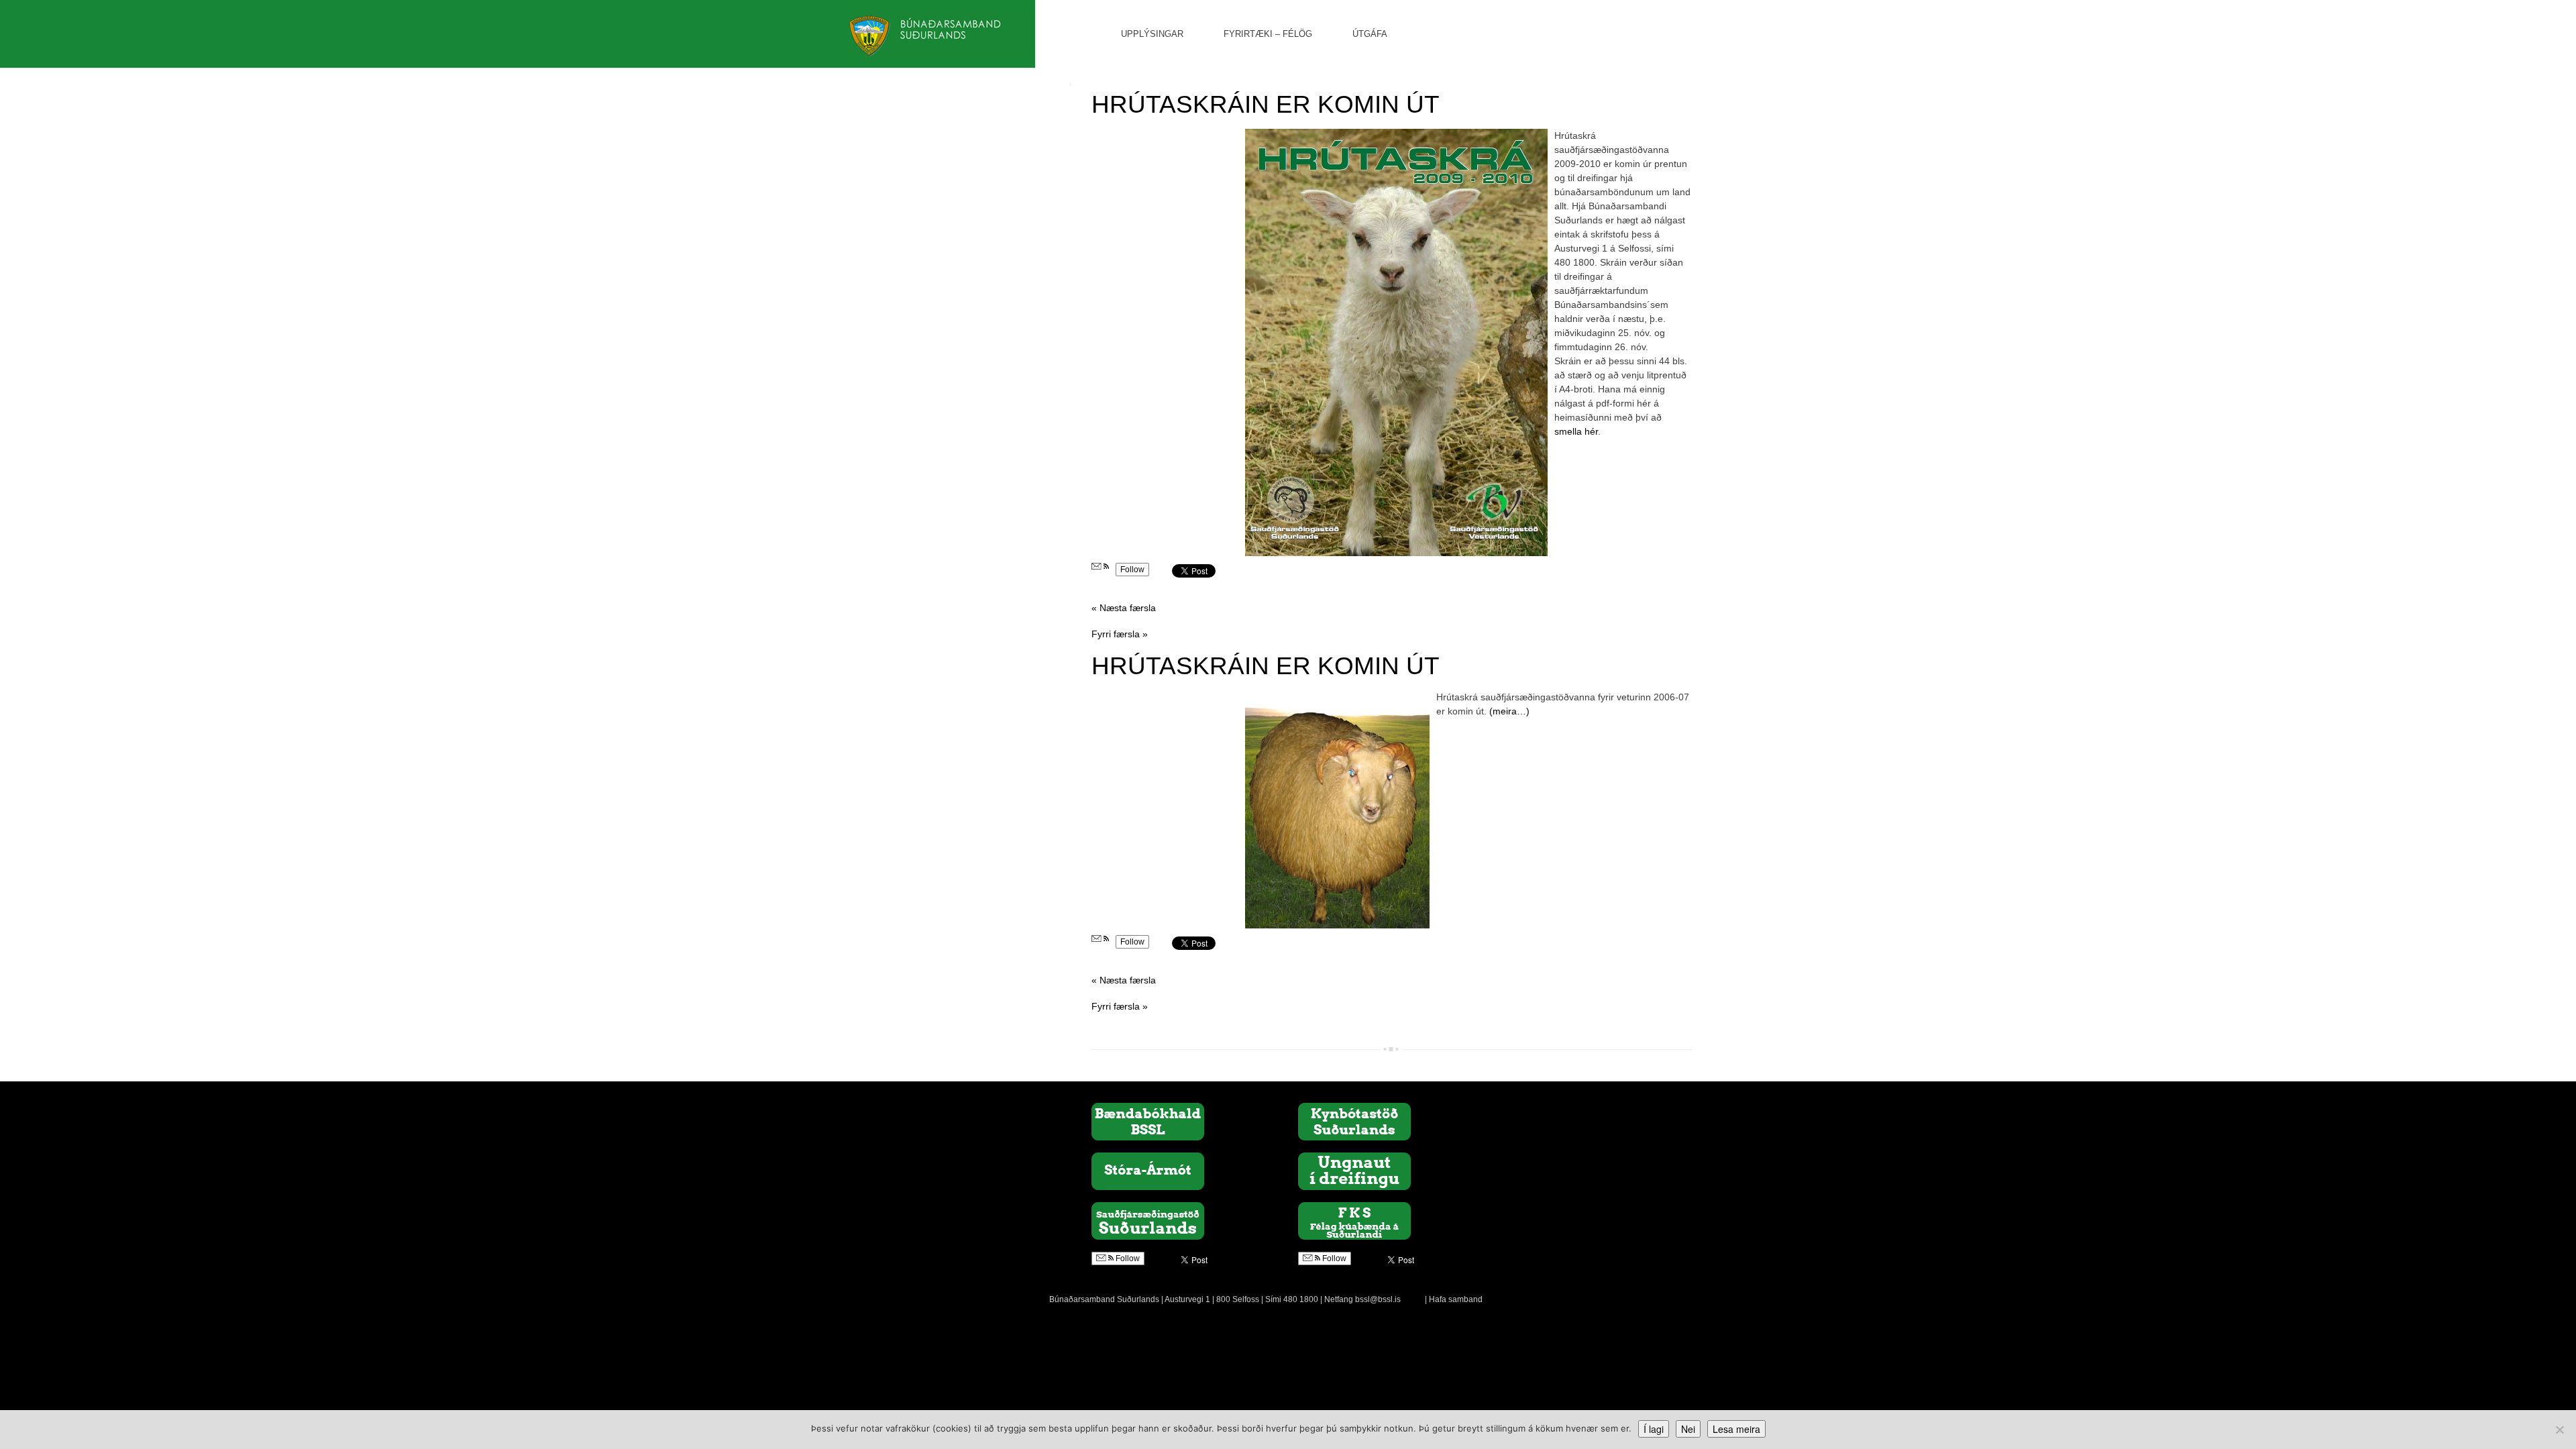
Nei (1688, 1429)
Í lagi (1654, 1429)
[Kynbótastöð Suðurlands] (1354, 1121)
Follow (1132, 570)
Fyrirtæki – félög (1268, 34)
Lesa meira (1736, 1429)
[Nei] (2559, 1430)
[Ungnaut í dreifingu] (1354, 1171)
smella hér (1576, 431)
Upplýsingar (1152, 34)
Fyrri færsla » (1120, 634)
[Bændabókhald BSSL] (1148, 1121)
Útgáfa (1370, 34)
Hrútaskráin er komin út (1266, 104)
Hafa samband (1456, 1299)
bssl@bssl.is (1378, 1299)
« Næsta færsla (1124, 608)
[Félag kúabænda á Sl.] (1354, 1220)
